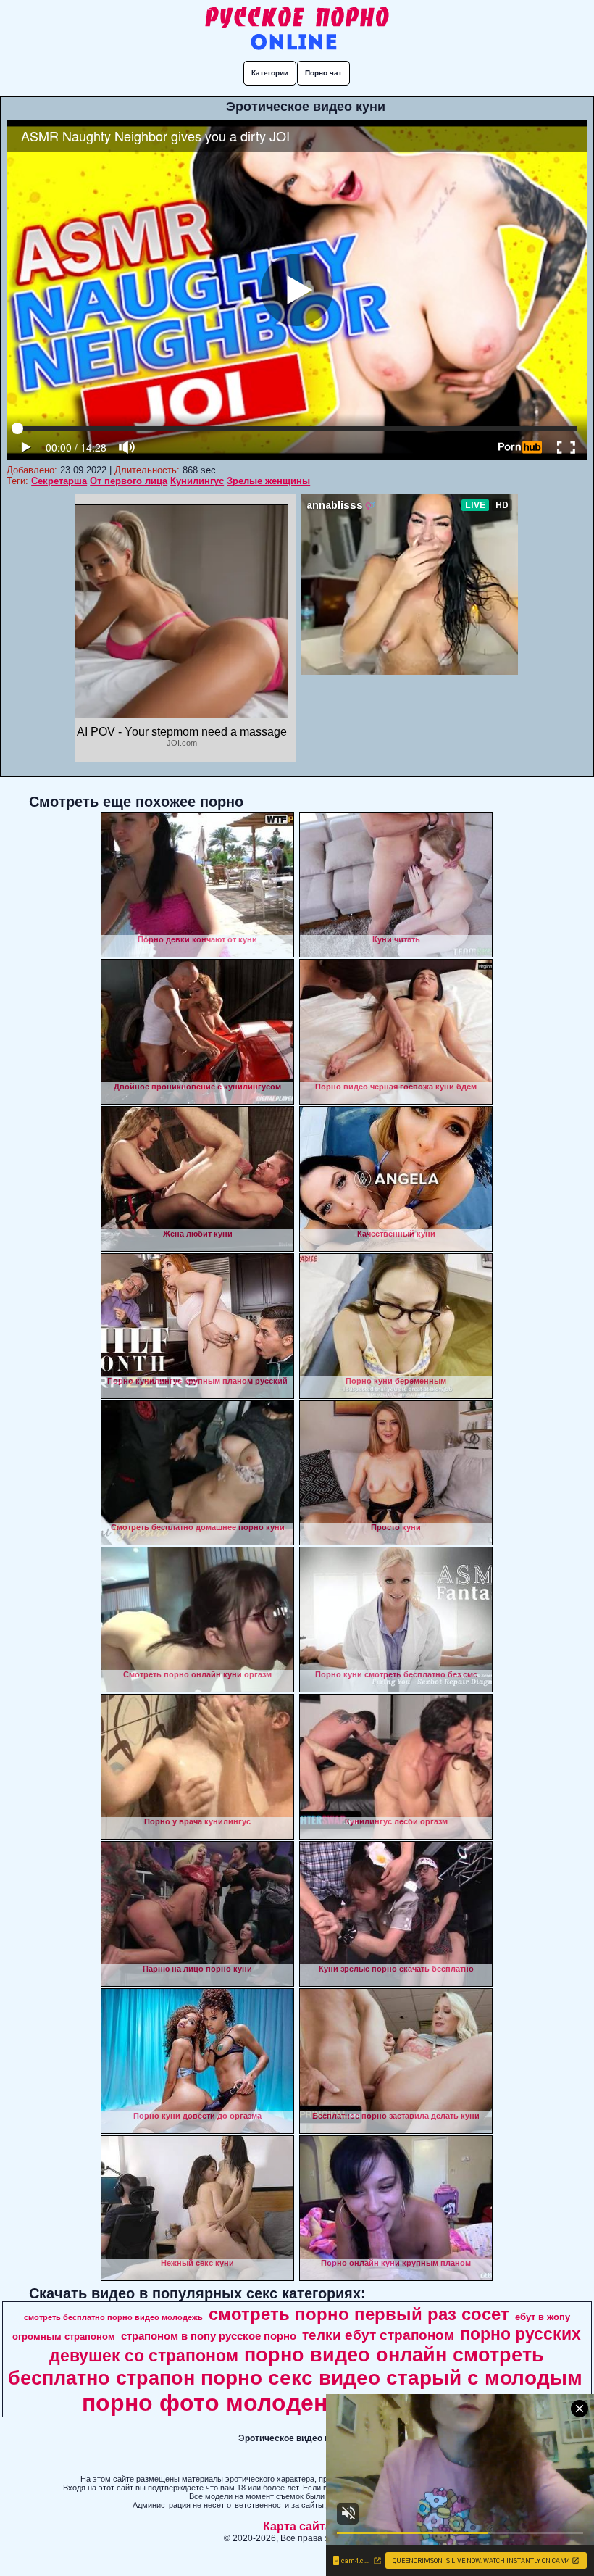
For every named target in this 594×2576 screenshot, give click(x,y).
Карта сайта (297, 2526)
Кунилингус (197, 481)
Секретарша (59, 481)
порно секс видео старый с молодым (392, 2378)
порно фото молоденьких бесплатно (296, 2403)
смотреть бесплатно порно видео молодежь (113, 2317)
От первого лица (129, 481)
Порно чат (323, 73)
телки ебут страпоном (378, 2335)
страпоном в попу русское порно (209, 2336)
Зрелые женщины (268, 481)
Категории (270, 73)
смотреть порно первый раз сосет (359, 2314)
